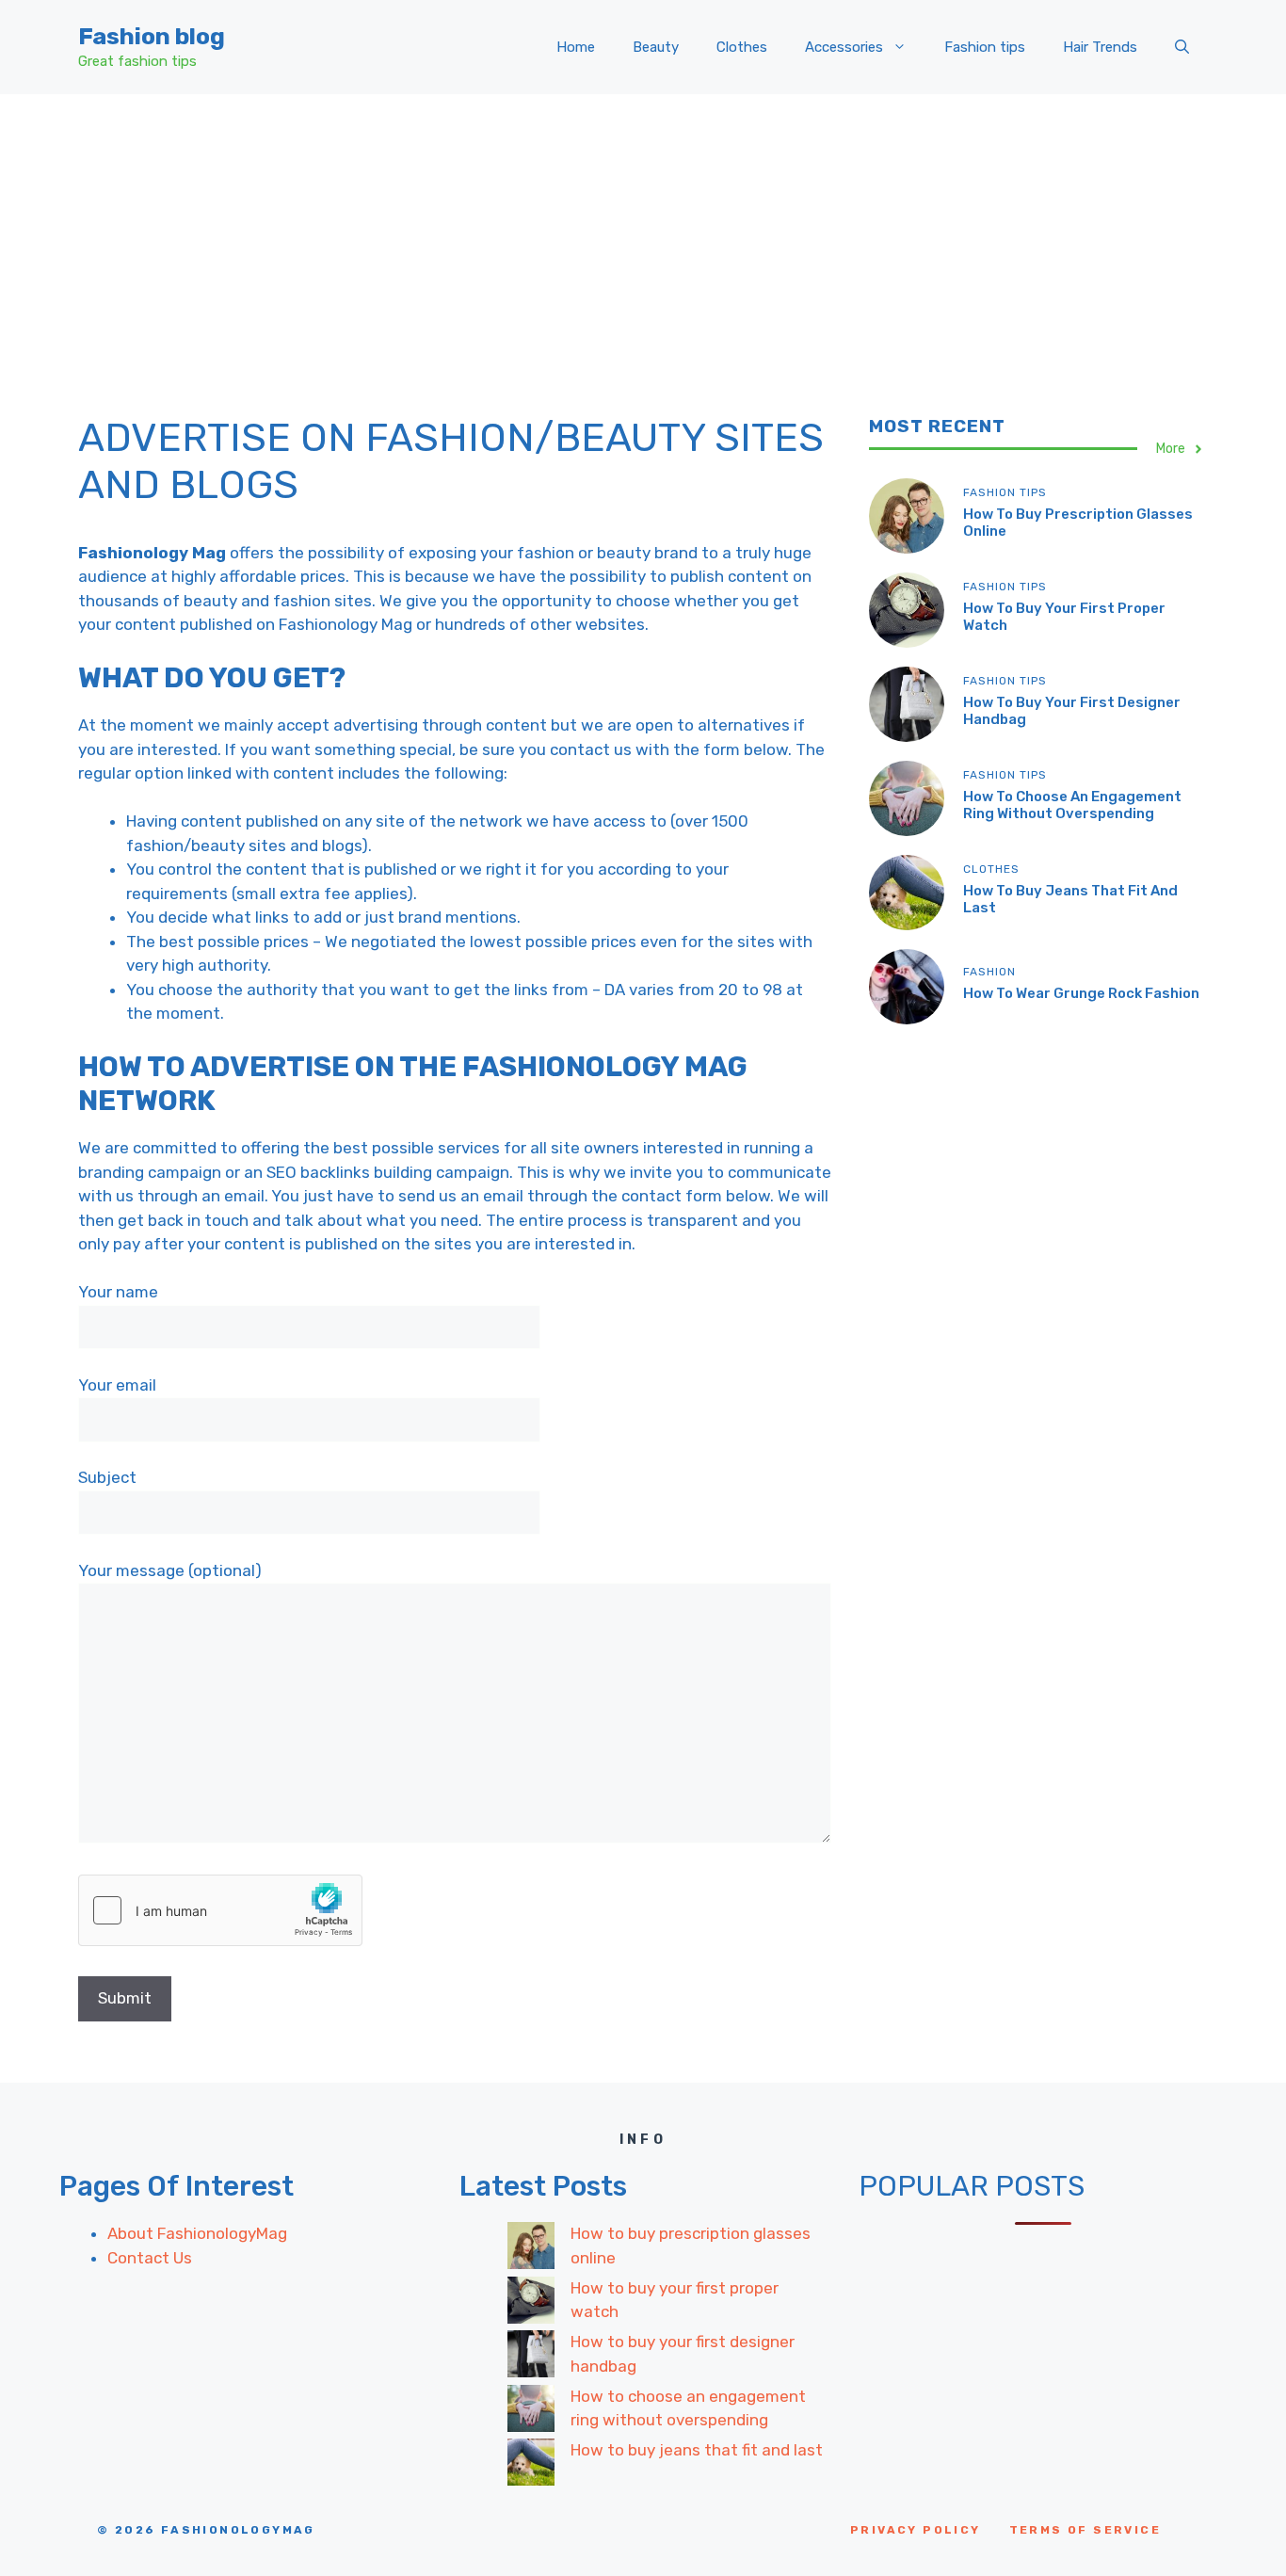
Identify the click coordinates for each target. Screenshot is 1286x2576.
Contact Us (150, 2258)
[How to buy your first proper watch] (531, 2304)
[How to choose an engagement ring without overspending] (531, 2412)
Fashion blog (152, 36)
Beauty (656, 47)
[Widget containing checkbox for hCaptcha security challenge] (220, 1910)
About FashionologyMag (197, 2233)
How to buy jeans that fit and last (697, 2450)
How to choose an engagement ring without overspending (1072, 805)
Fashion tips (985, 47)
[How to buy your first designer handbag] (531, 2358)
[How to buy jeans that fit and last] (531, 2466)
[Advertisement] (643, 235)
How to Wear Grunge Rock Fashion (1081, 993)
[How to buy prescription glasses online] (531, 2249)
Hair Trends (1100, 47)
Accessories (844, 47)
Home (576, 47)
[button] (1182, 47)
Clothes (742, 47)
